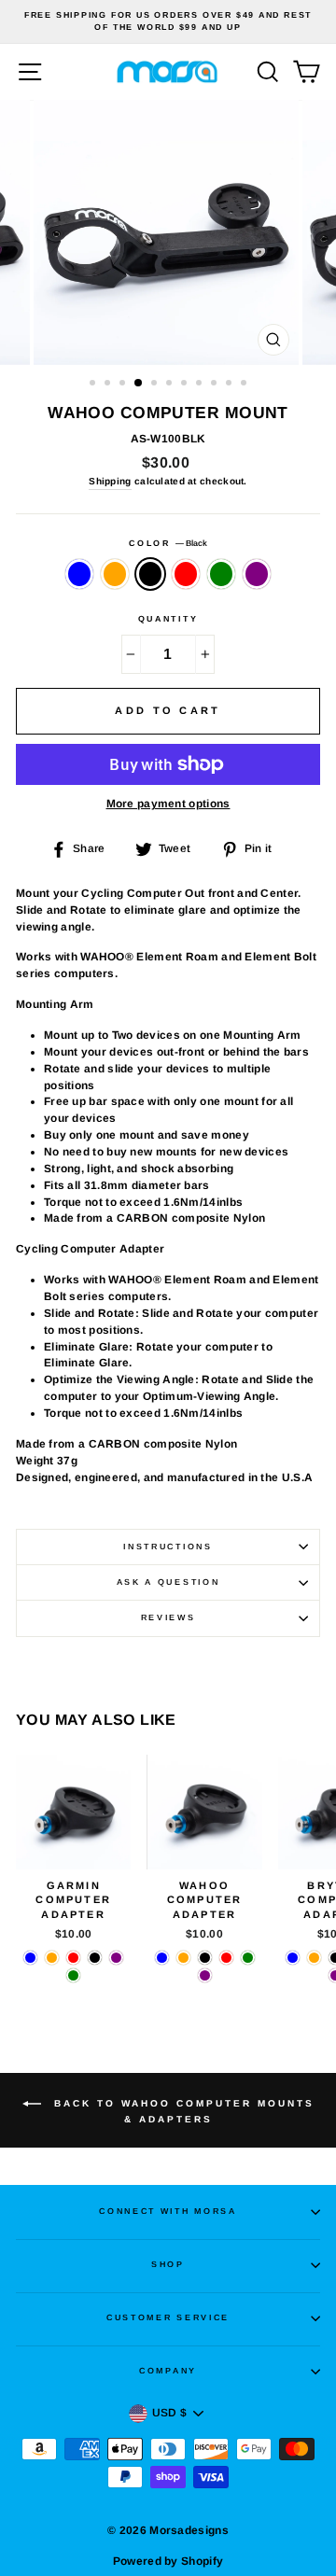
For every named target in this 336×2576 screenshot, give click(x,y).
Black (150, 574)
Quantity (168, 619)
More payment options (168, 804)
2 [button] (109, 385)
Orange (115, 574)
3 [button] (124, 385)
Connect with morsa (168, 2211)
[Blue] (30, 1958)
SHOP (168, 2264)
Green (221, 574)
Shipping (110, 481)
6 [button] (171, 385)
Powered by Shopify (168, 2561)
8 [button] (201, 385)
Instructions (168, 1547)
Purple (257, 574)
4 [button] (139, 384)
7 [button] (186, 385)
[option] (168, 22)
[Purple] (116, 1958)
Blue (79, 574)
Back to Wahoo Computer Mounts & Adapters (182, 2110)
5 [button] (156, 385)
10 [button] (231, 385)
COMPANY (168, 2371)
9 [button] (216, 385)
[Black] (95, 1958)
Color (168, 543)
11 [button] (245, 385)
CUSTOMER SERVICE (168, 2317)
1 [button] (94, 385)
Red (186, 574)
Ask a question (168, 1582)
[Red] (73, 1958)
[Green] (73, 1975)
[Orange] (52, 1958)
